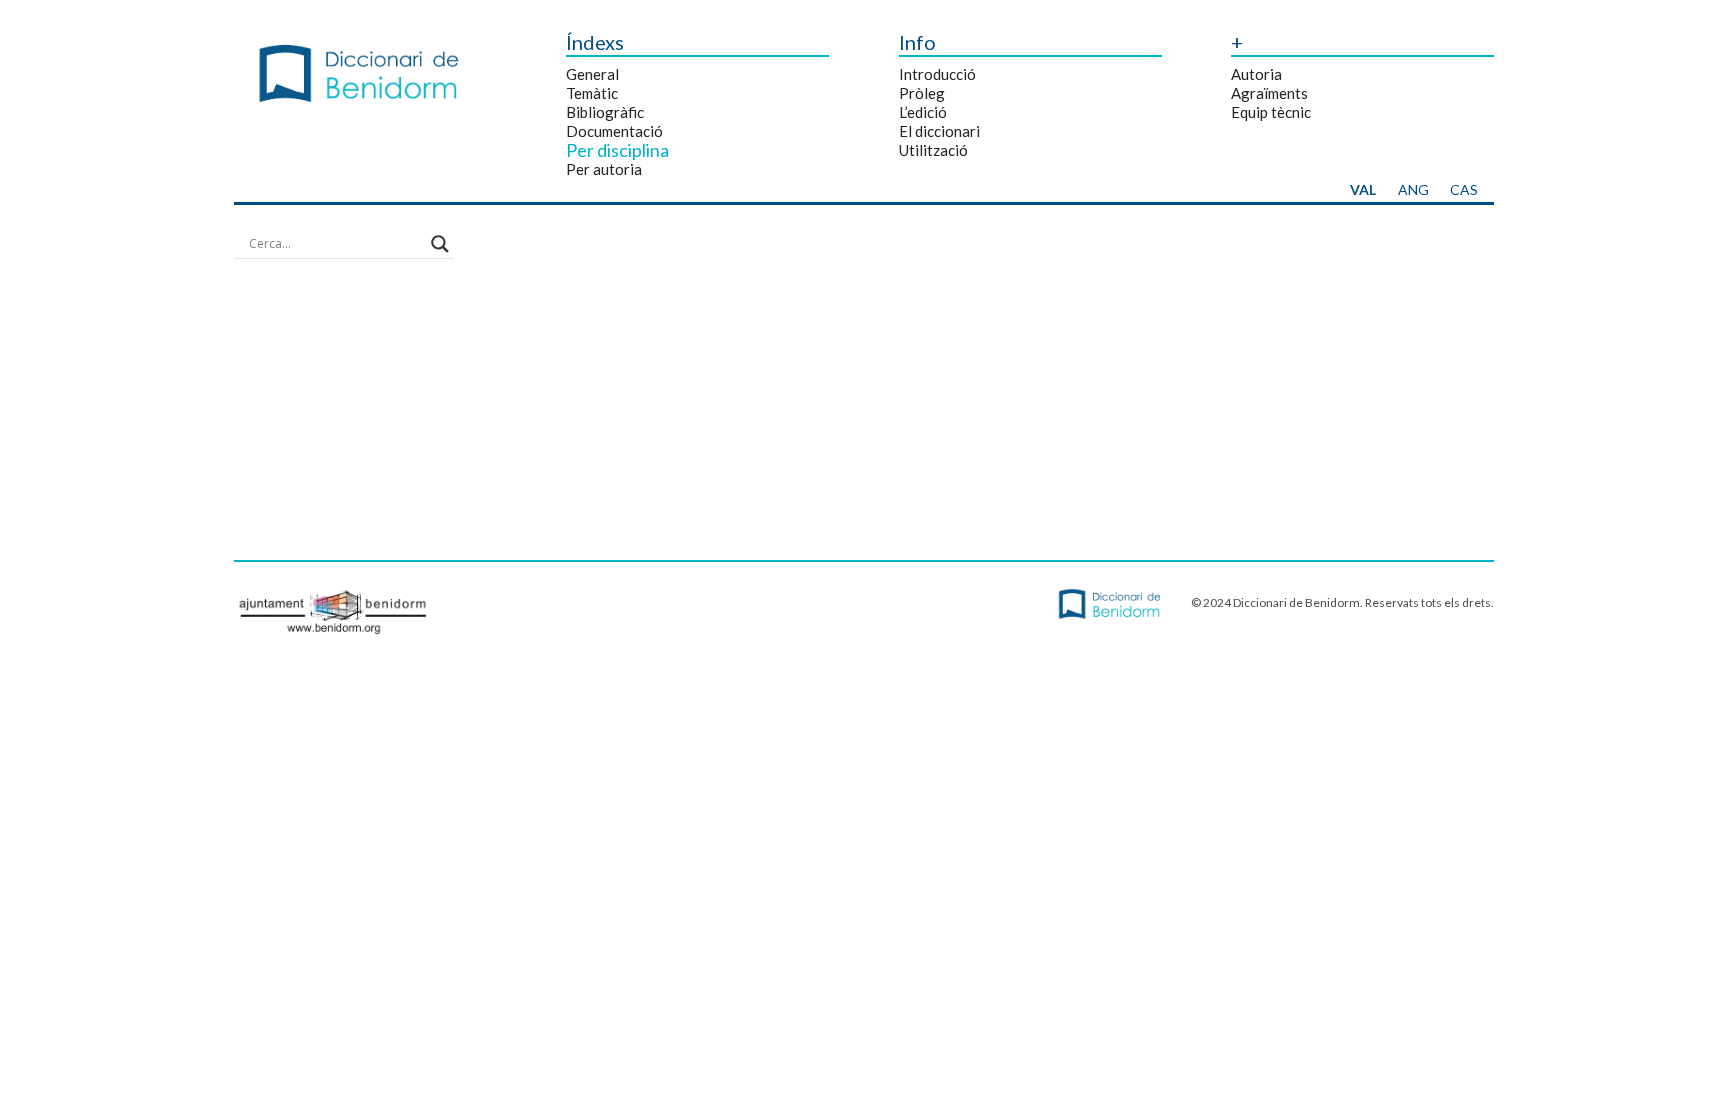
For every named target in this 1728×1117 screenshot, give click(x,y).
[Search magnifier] (440, 244)
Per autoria (604, 169)
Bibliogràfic (605, 112)
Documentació (614, 131)
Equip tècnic (1271, 112)
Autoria (1256, 74)
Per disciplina (617, 150)
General (592, 74)
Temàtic (592, 93)
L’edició (923, 112)
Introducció (937, 74)
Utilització (933, 150)
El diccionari (939, 131)
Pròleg (922, 93)
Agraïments (1269, 93)
